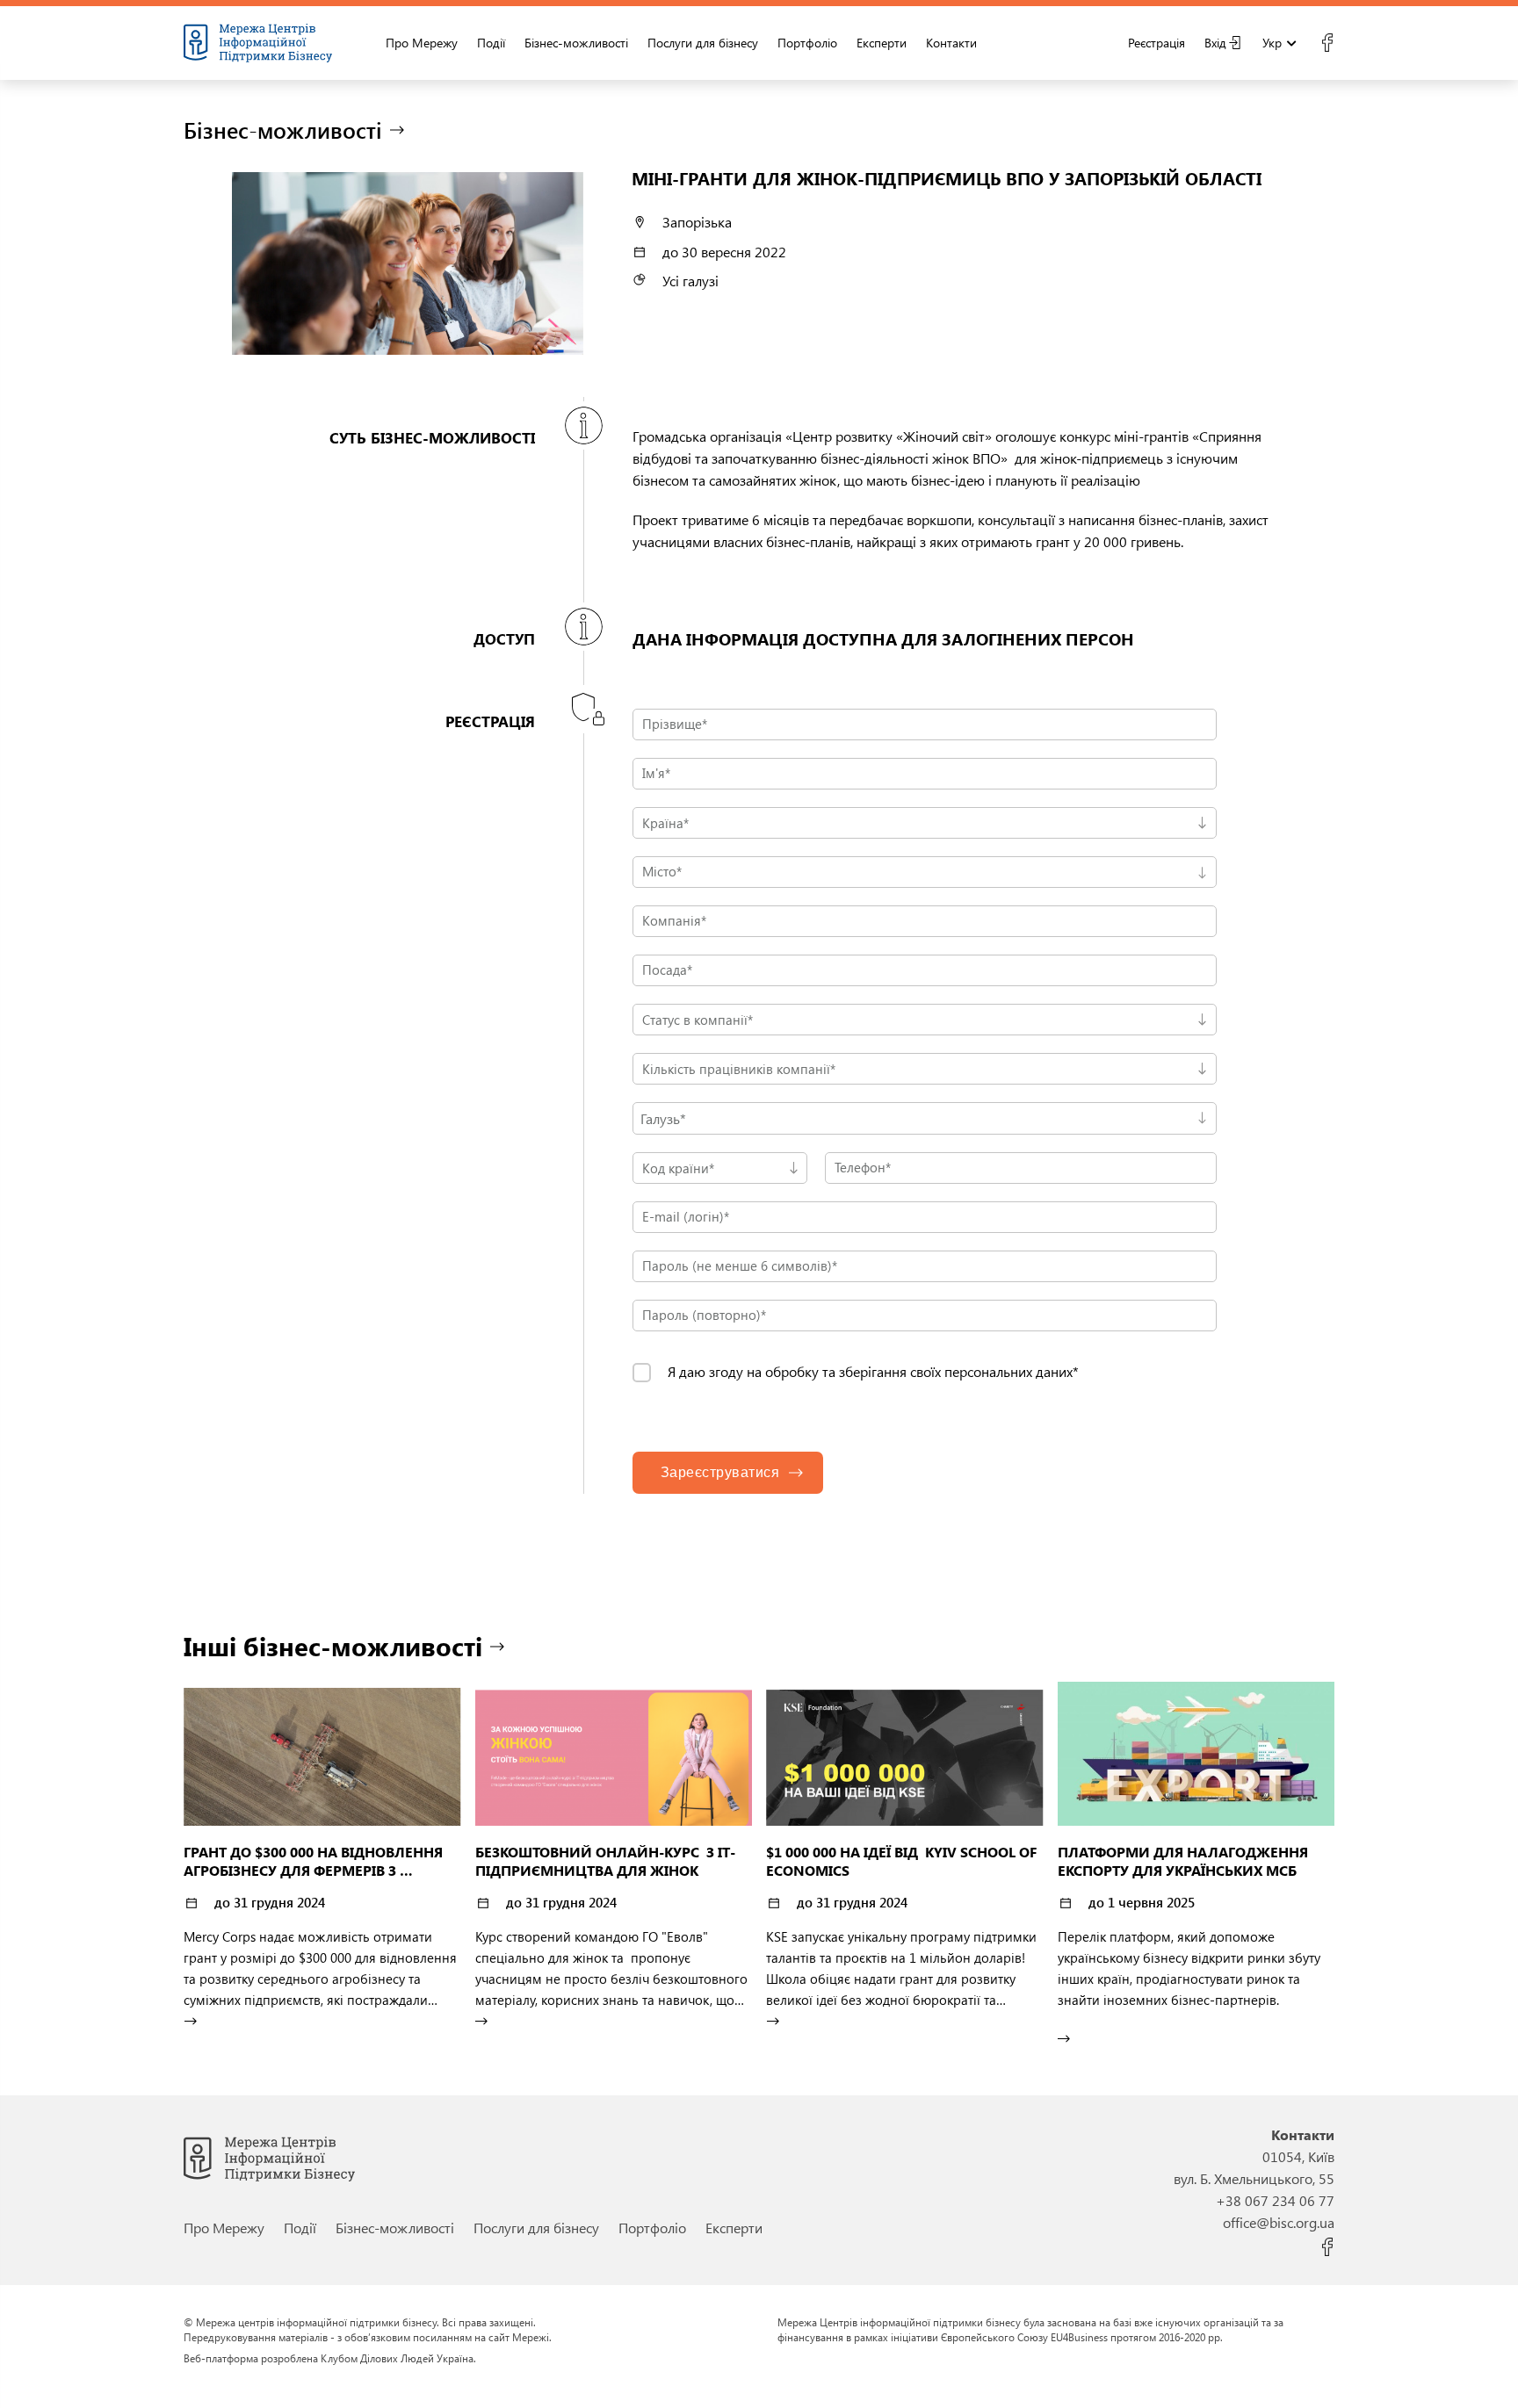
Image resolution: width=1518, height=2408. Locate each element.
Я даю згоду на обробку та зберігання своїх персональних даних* (873, 1372)
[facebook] (1327, 43)
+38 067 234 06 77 (1275, 2200)
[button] (925, 1118)
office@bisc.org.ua (1279, 2222)
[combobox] (925, 872)
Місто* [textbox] (662, 871)
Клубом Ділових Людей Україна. (398, 2358)
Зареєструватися (720, 1472)
